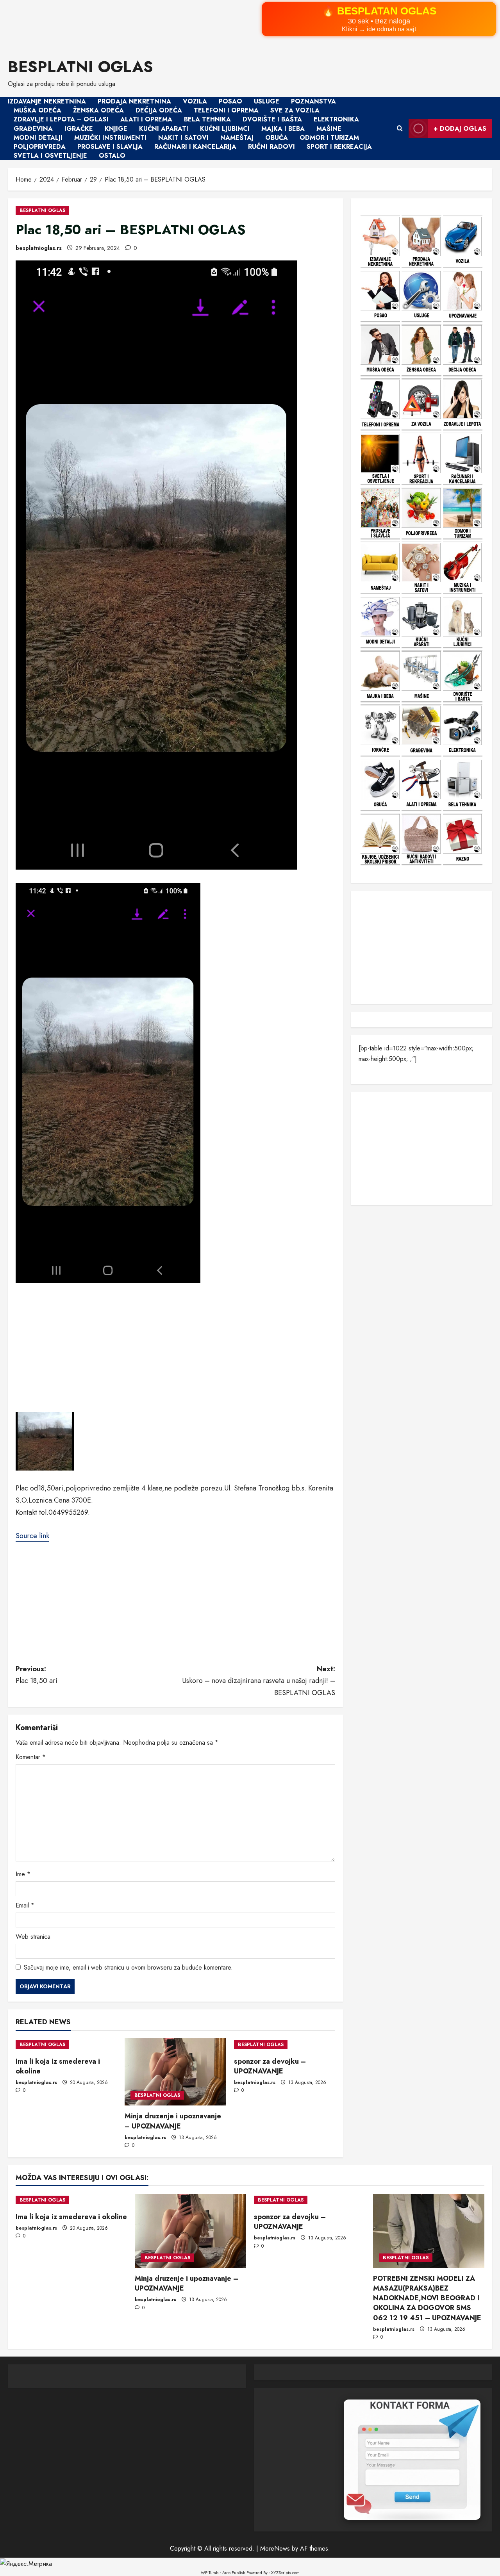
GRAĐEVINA (33, 129)
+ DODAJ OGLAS (460, 129)
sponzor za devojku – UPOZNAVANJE (270, 2066)
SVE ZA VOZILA (295, 110)
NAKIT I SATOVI (183, 138)
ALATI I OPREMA (146, 120)
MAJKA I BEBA (283, 129)
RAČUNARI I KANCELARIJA (195, 147)
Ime (23, 1874)
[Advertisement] (234, 24)
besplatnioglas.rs (39, 248)
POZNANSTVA (313, 101)
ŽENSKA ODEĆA (98, 110)
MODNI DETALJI (38, 138)
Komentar (31, 1757)
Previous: (37, 1675)
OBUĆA (277, 138)
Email (25, 1905)
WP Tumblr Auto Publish (223, 2572)
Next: (259, 1681)
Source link (32, 1536)
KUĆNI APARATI (164, 129)
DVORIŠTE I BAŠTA (272, 120)
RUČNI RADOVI (271, 147)
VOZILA (195, 101)
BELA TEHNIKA (207, 120)
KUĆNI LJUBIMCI (225, 129)
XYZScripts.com (285, 2572)
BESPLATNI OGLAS (80, 67)
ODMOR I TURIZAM (329, 138)
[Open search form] (400, 128)
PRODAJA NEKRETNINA (134, 101)
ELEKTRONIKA (336, 120)
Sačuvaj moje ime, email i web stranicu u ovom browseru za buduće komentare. (128, 1967)
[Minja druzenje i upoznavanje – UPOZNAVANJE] (175, 2072)
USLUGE (267, 101)
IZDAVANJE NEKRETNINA (47, 101)
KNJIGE (116, 129)
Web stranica (33, 1937)
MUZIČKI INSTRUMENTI (110, 138)
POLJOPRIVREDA (40, 147)
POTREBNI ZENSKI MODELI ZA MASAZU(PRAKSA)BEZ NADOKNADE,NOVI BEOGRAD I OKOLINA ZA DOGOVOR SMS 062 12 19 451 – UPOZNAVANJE (427, 2298)
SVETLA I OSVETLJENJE (50, 156)
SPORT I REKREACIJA (339, 147)
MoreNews (275, 2548)
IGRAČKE (79, 129)
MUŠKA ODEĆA (37, 110)
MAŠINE (329, 129)
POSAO (230, 101)
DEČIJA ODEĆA (159, 110)
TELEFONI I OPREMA (226, 110)
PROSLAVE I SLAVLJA (110, 147)
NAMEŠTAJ (237, 138)
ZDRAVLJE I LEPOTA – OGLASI (61, 120)
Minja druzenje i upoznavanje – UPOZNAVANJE (173, 2121)
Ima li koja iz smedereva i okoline (58, 2066)
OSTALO (112, 156)
